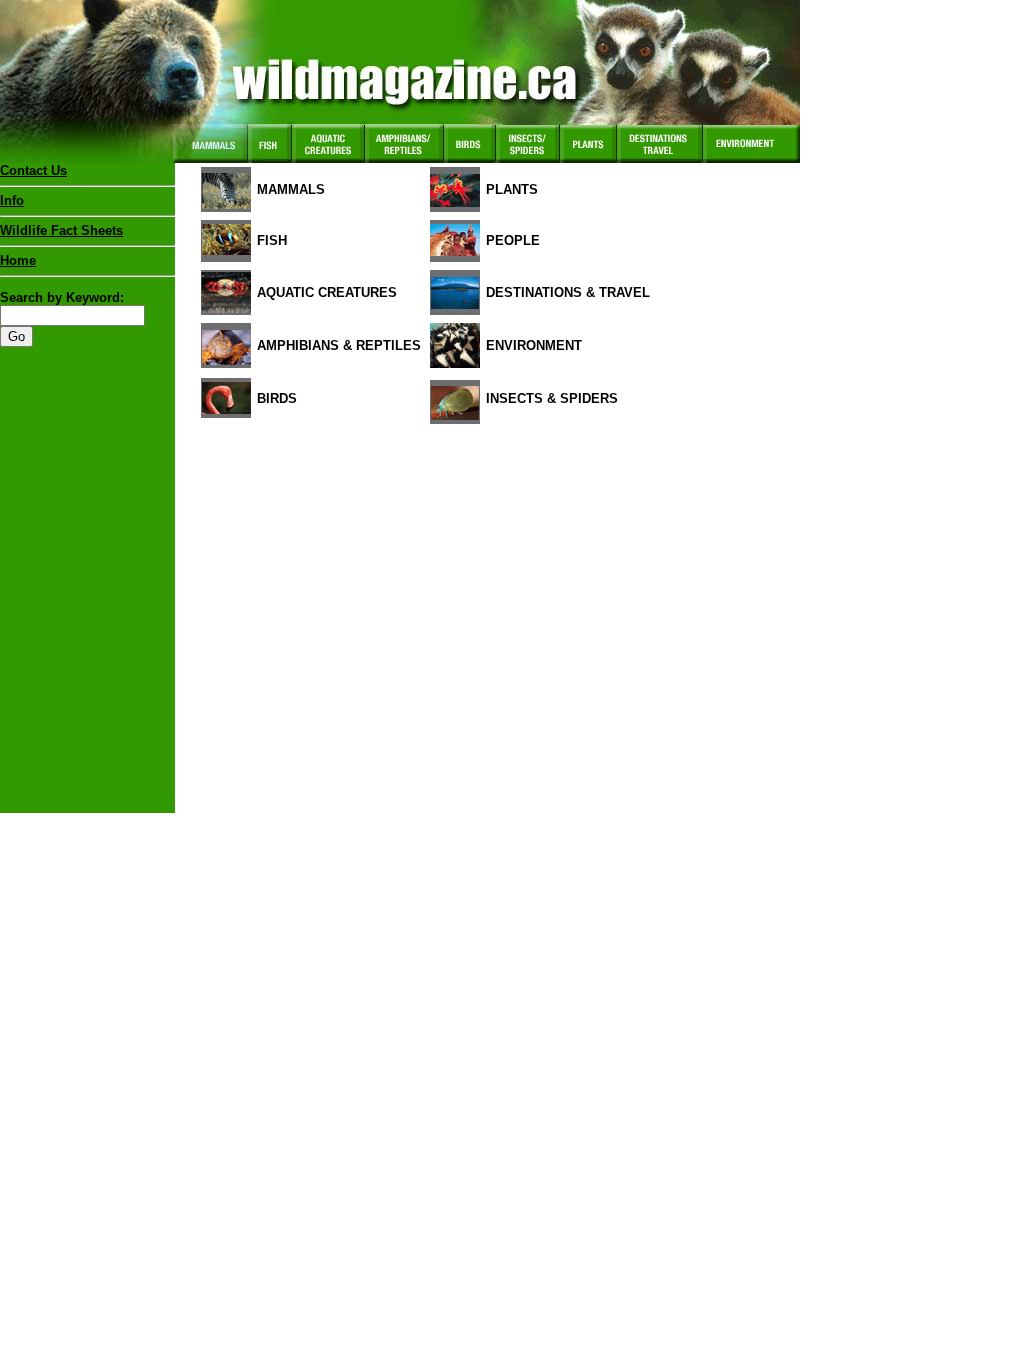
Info (12, 200)
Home (18, 260)
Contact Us (33, 170)
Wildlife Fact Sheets (61, 230)
